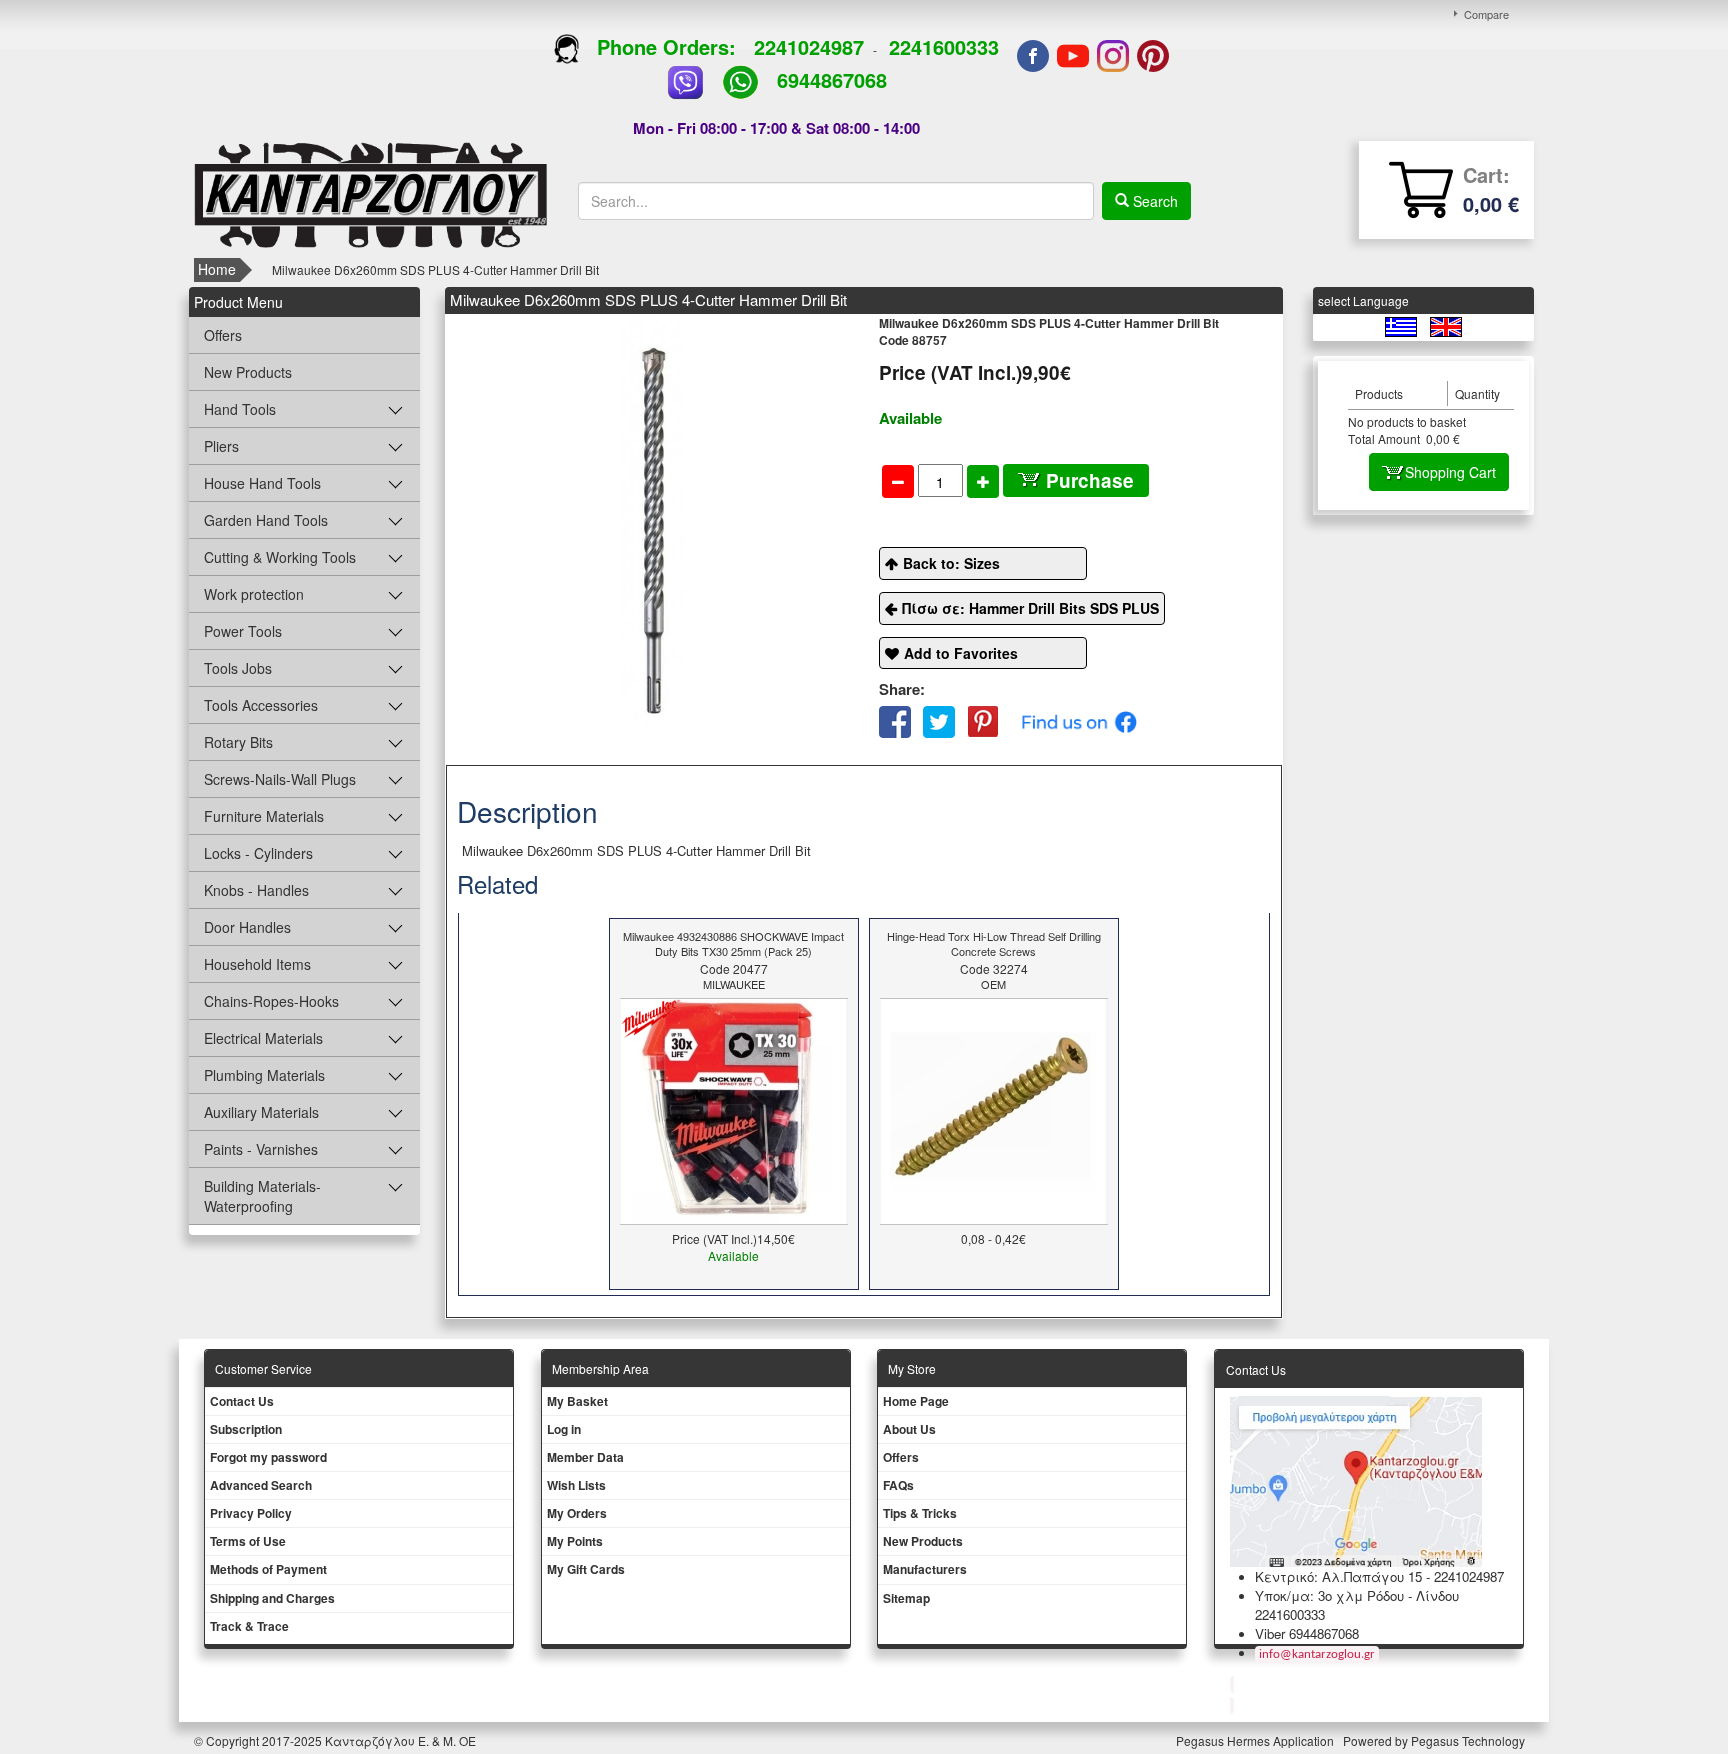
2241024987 (809, 46)
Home (217, 269)
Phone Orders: (666, 46)
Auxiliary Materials (261, 1112)
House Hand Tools (262, 483)
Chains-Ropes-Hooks (271, 1001)
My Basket (577, 1401)
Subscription (246, 1429)
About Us (909, 1429)
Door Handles (247, 927)
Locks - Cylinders (258, 853)
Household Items (257, 964)
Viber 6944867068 (1307, 1633)
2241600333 (944, 46)
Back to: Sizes (951, 563)
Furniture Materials (264, 816)
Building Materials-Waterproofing (262, 1196)
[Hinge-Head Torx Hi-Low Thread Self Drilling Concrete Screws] (993, 1108)
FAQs (898, 1485)
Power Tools (243, 631)
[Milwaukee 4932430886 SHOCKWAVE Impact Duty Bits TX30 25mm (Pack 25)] (733, 1108)
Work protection (254, 594)
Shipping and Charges (272, 1598)
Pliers (221, 446)
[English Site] (1446, 325)
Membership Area (600, 1368)
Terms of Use (248, 1541)
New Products (248, 372)
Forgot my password (268, 1457)
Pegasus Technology (1469, 1740)
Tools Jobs (238, 668)
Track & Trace (249, 1626)
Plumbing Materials (264, 1075)
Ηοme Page (916, 1401)
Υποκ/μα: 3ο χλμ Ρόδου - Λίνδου (1357, 1595)
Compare (1486, 14)
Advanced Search (261, 1485)
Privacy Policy (251, 1513)
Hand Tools (240, 409)
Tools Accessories (261, 705)
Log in (564, 1429)
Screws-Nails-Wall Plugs (280, 779)
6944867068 (832, 79)
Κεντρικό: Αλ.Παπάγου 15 (1338, 1576)
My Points (575, 1541)
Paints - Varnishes (261, 1149)
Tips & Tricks (920, 1513)
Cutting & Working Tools (280, 557)
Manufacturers (925, 1569)
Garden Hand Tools (266, 520)
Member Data (585, 1457)
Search (1153, 201)
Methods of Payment (268, 1569)
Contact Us (242, 1401)
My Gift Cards (586, 1569)
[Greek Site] (1402, 325)
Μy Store (912, 1368)
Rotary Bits (238, 742)
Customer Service (263, 1368)
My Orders (577, 1513)
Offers (223, 335)
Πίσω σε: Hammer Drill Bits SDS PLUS (1030, 608)
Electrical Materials (263, 1038)
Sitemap (906, 1598)
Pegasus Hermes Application (1256, 1740)
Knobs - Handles (256, 890)
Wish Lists (576, 1485)
